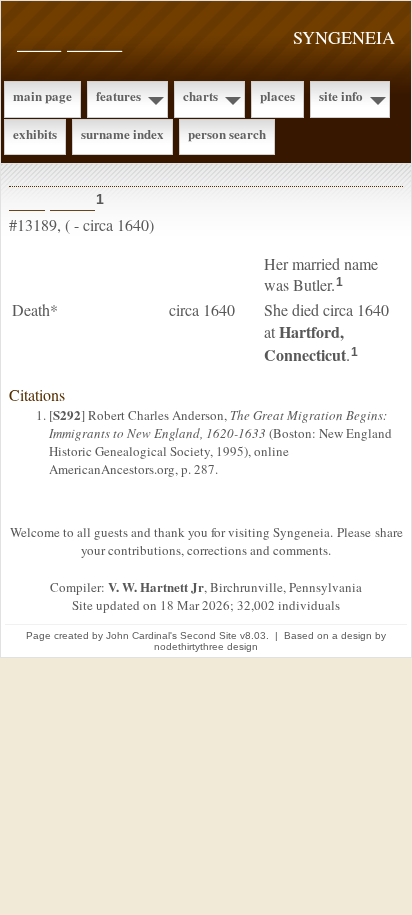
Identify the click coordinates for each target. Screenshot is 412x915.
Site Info (341, 95)
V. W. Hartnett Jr (156, 586)
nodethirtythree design (206, 646)
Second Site (208, 635)
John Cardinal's (141, 635)
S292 (67, 414)
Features (118, 95)
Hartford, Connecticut (305, 343)
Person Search (227, 133)
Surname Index (122, 133)
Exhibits (35, 133)
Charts (200, 95)
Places (277, 95)
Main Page (42, 95)
